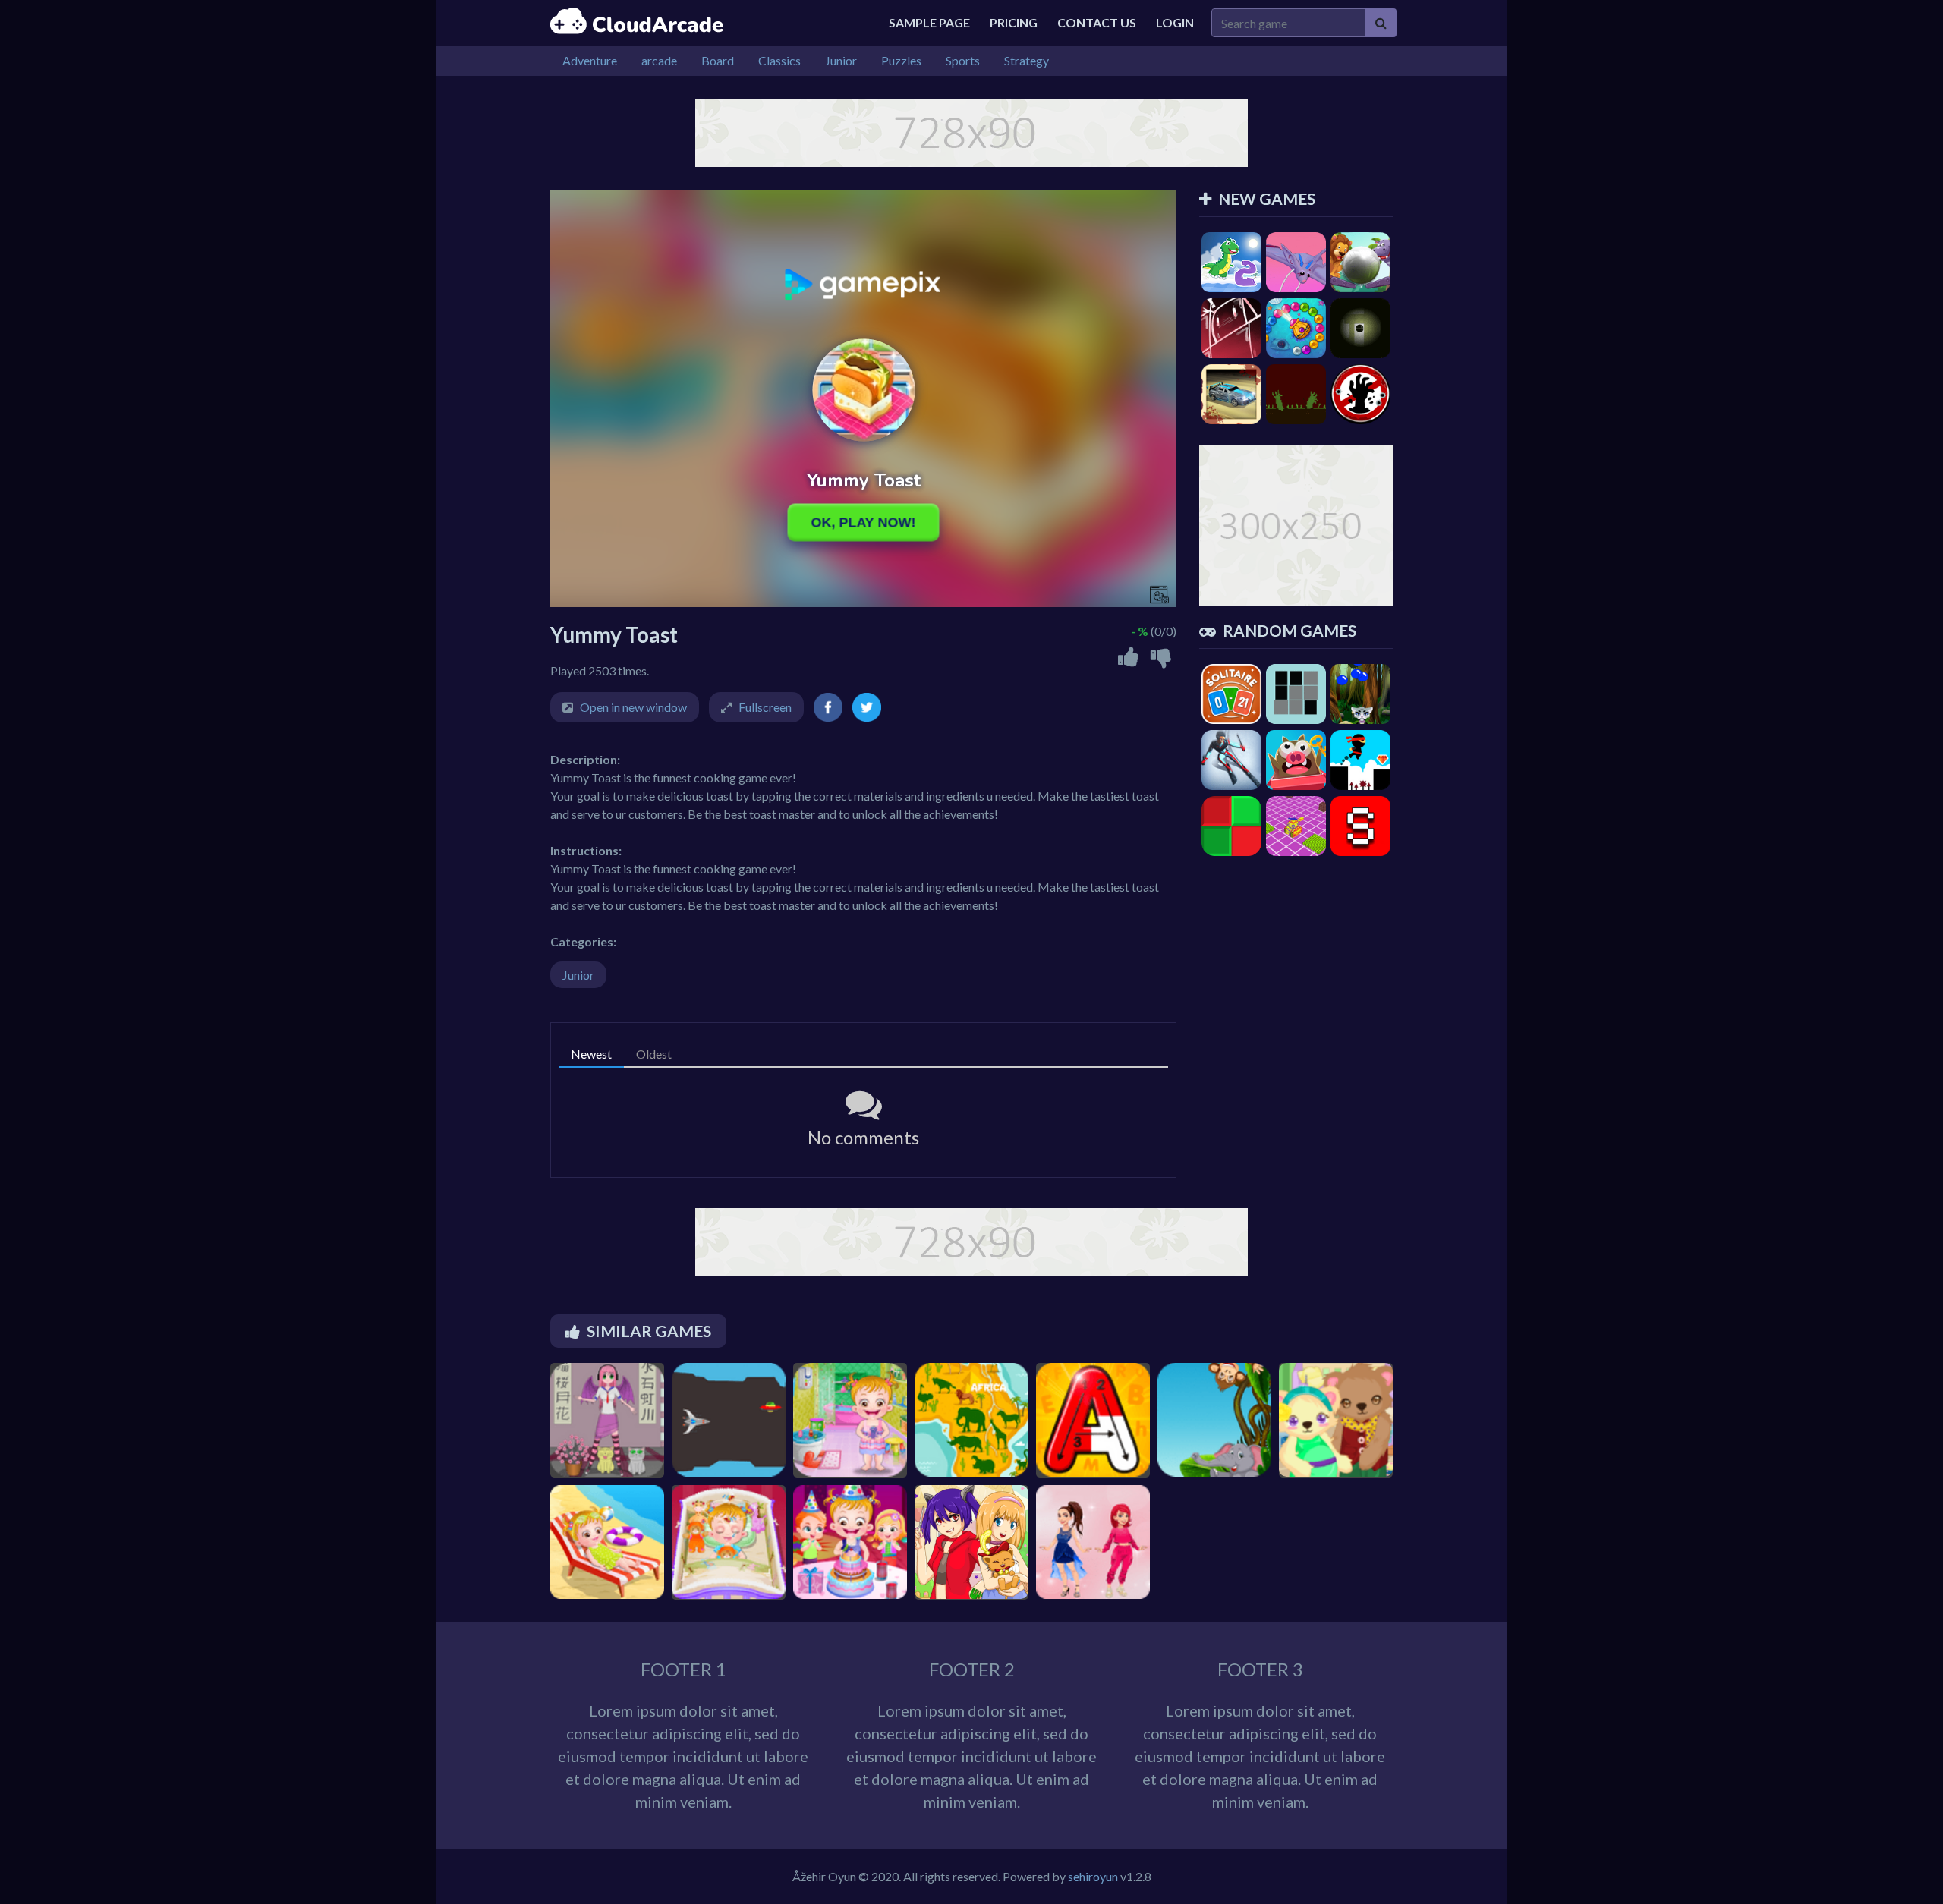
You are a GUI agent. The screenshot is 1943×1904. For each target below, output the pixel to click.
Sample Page (929, 22)
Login (1175, 22)
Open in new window (633, 707)
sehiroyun (1093, 1876)
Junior (578, 975)
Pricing (1014, 22)
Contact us (1097, 22)
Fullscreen (765, 707)
